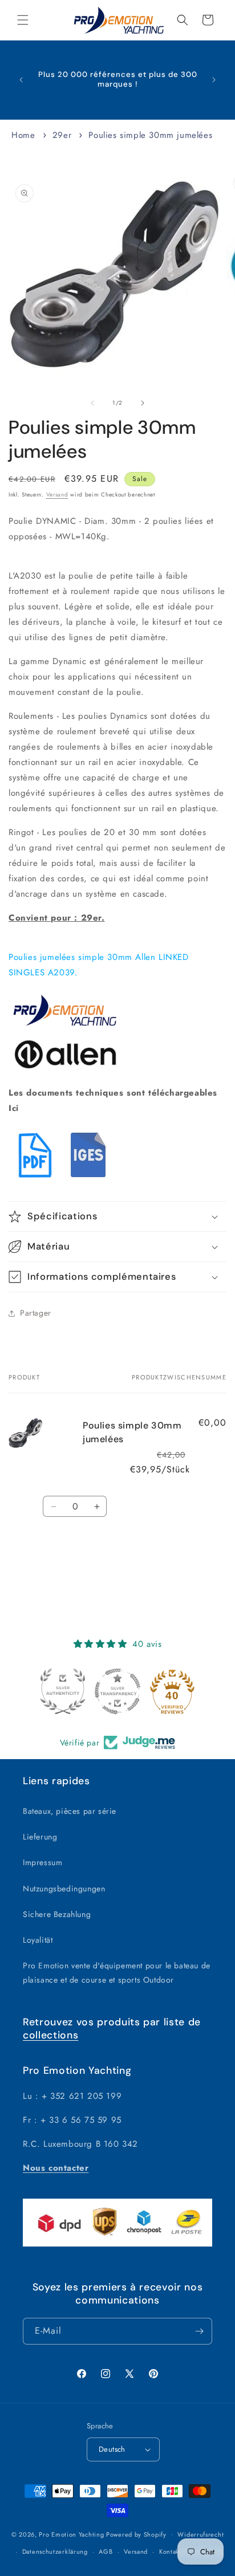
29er (62, 135)
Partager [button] (36, 1313)
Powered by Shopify (136, 2534)
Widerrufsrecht (200, 2534)
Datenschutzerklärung (55, 2551)
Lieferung (40, 1837)
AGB (106, 2551)
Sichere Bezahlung (57, 1914)
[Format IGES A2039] (90, 1179)
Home (23, 135)
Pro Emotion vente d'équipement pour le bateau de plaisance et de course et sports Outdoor (117, 1973)
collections (50, 2035)
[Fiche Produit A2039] (35, 1179)
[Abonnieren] (199, 2331)
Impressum (42, 1862)
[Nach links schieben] (92, 403)
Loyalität (38, 1940)
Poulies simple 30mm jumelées (150, 135)
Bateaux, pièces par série (70, 1811)
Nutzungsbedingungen (64, 1889)
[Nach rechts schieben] (143, 403)
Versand (57, 495)
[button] (23, 20)
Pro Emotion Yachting (71, 2534)
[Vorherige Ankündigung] (21, 80)
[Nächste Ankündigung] (214, 80)
